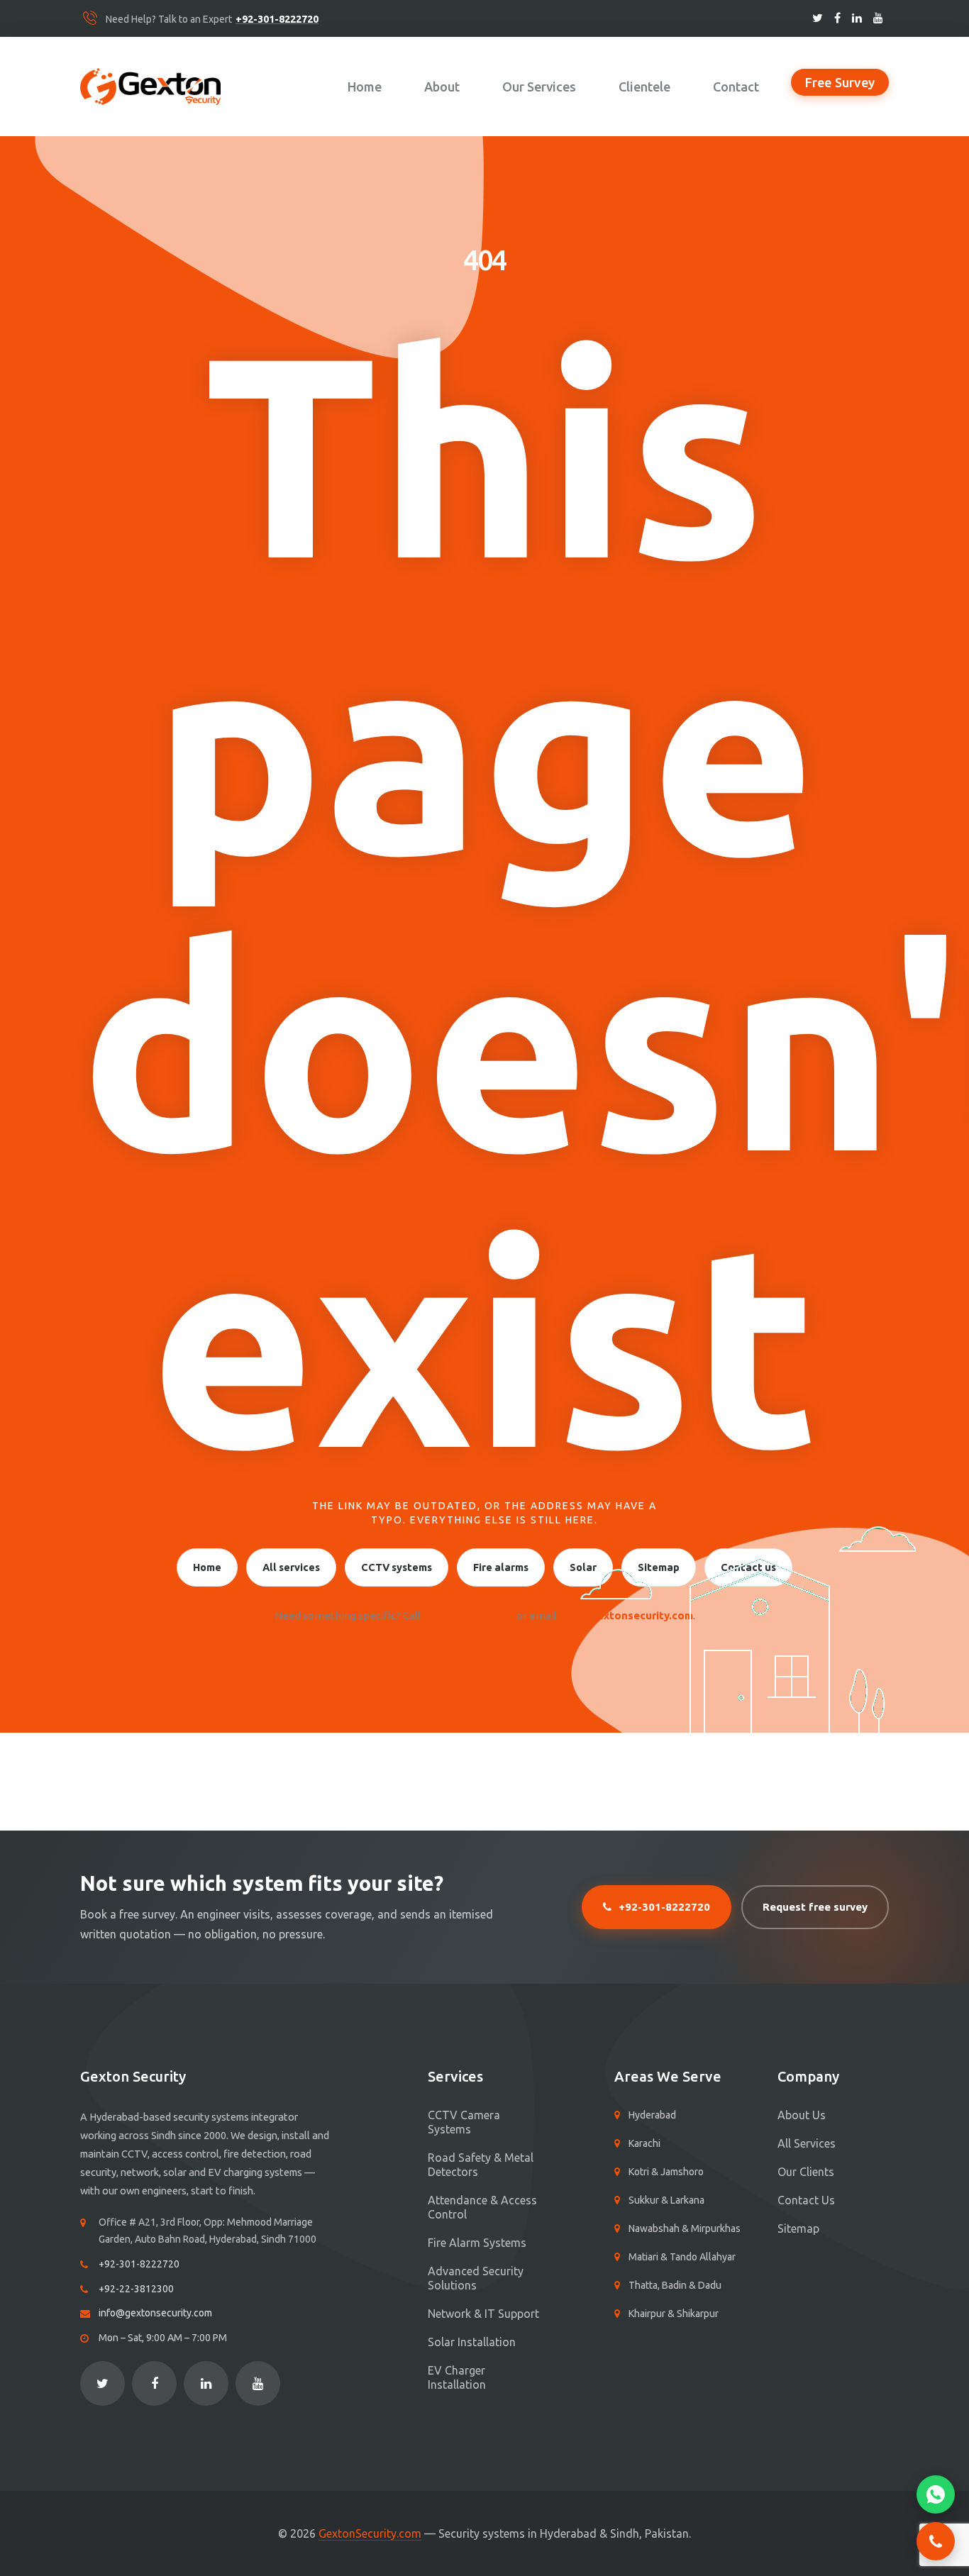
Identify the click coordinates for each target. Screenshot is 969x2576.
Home (365, 87)
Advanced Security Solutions (476, 2278)
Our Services (539, 87)
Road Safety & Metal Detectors (481, 2165)
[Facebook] (154, 2383)
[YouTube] (258, 2383)
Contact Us (806, 2200)
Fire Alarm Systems (477, 2243)
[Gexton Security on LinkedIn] (857, 18)
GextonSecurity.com (370, 2534)
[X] (103, 2383)
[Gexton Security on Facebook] (837, 18)
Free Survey (840, 82)
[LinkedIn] (206, 2383)
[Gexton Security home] (150, 87)
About (442, 87)
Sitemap (798, 2228)
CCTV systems (397, 1567)
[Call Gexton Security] (936, 2541)
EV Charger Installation (457, 2377)
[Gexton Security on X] (818, 18)
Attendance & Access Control (482, 2207)
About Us (802, 2115)
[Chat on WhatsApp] (936, 2494)
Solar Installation (472, 2342)
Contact (736, 87)
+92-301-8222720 (277, 20)
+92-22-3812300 (136, 2289)
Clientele (644, 87)
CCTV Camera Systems (464, 2122)
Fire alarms (501, 1567)
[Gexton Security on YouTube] (878, 18)
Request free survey (815, 1907)
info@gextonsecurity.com (155, 2313)
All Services (807, 2143)
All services (291, 1567)
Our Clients (806, 2172)
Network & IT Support (483, 2314)
